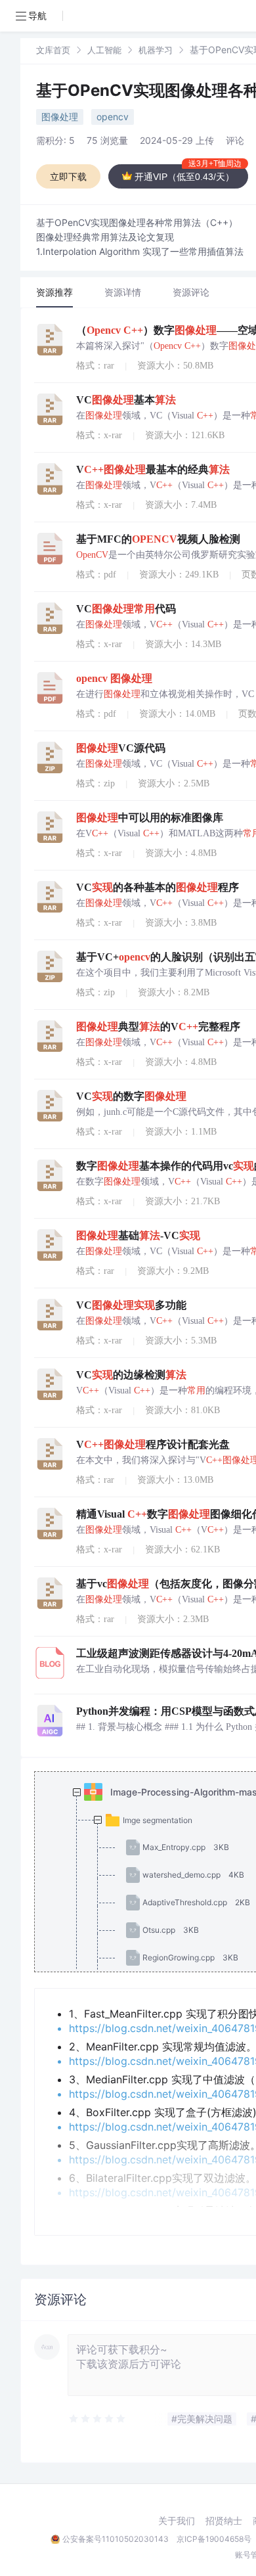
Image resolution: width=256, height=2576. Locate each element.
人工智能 (104, 50)
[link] (53, 50)
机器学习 (156, 50)
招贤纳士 (224, 2521)
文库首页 (53, 50)
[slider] (98, 2419)
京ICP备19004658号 (214, 2539)
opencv (113, 117)
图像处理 (60, 117)
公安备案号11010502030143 (116, 2539)
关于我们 (177, 2521)
